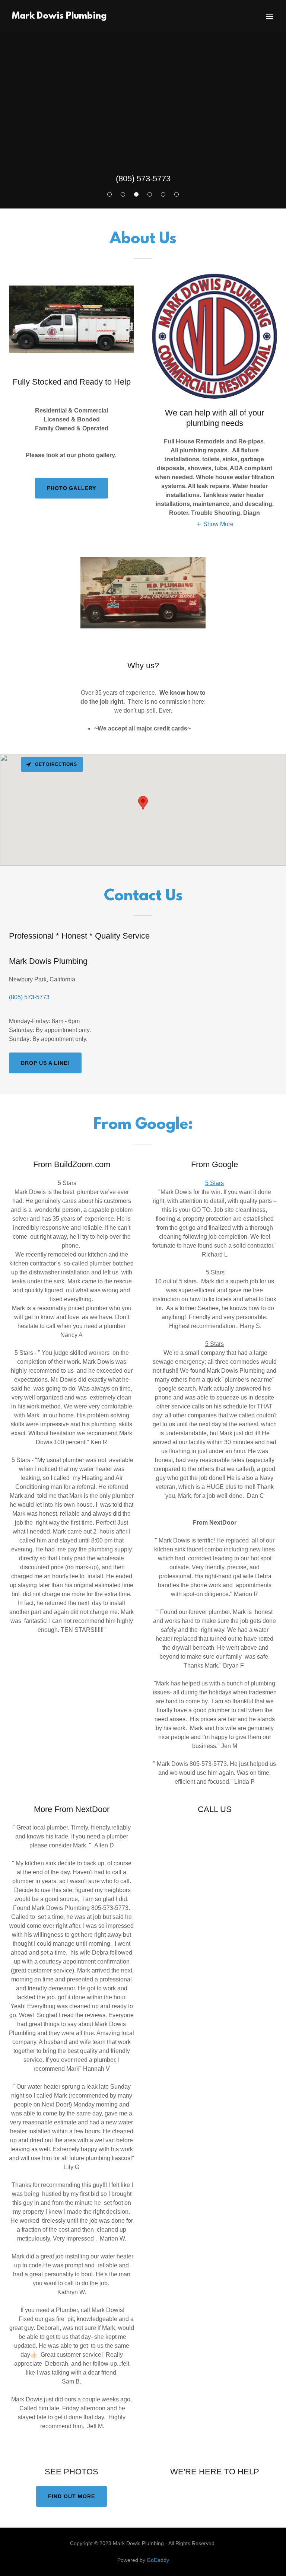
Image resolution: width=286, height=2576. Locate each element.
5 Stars (214, 1183)
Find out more (71, 2496)
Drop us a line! (45, 1063)
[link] (59, 17)
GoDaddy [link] (158, 2560)
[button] (270, 16)
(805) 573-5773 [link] (143, 179)
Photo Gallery (72, 488)
